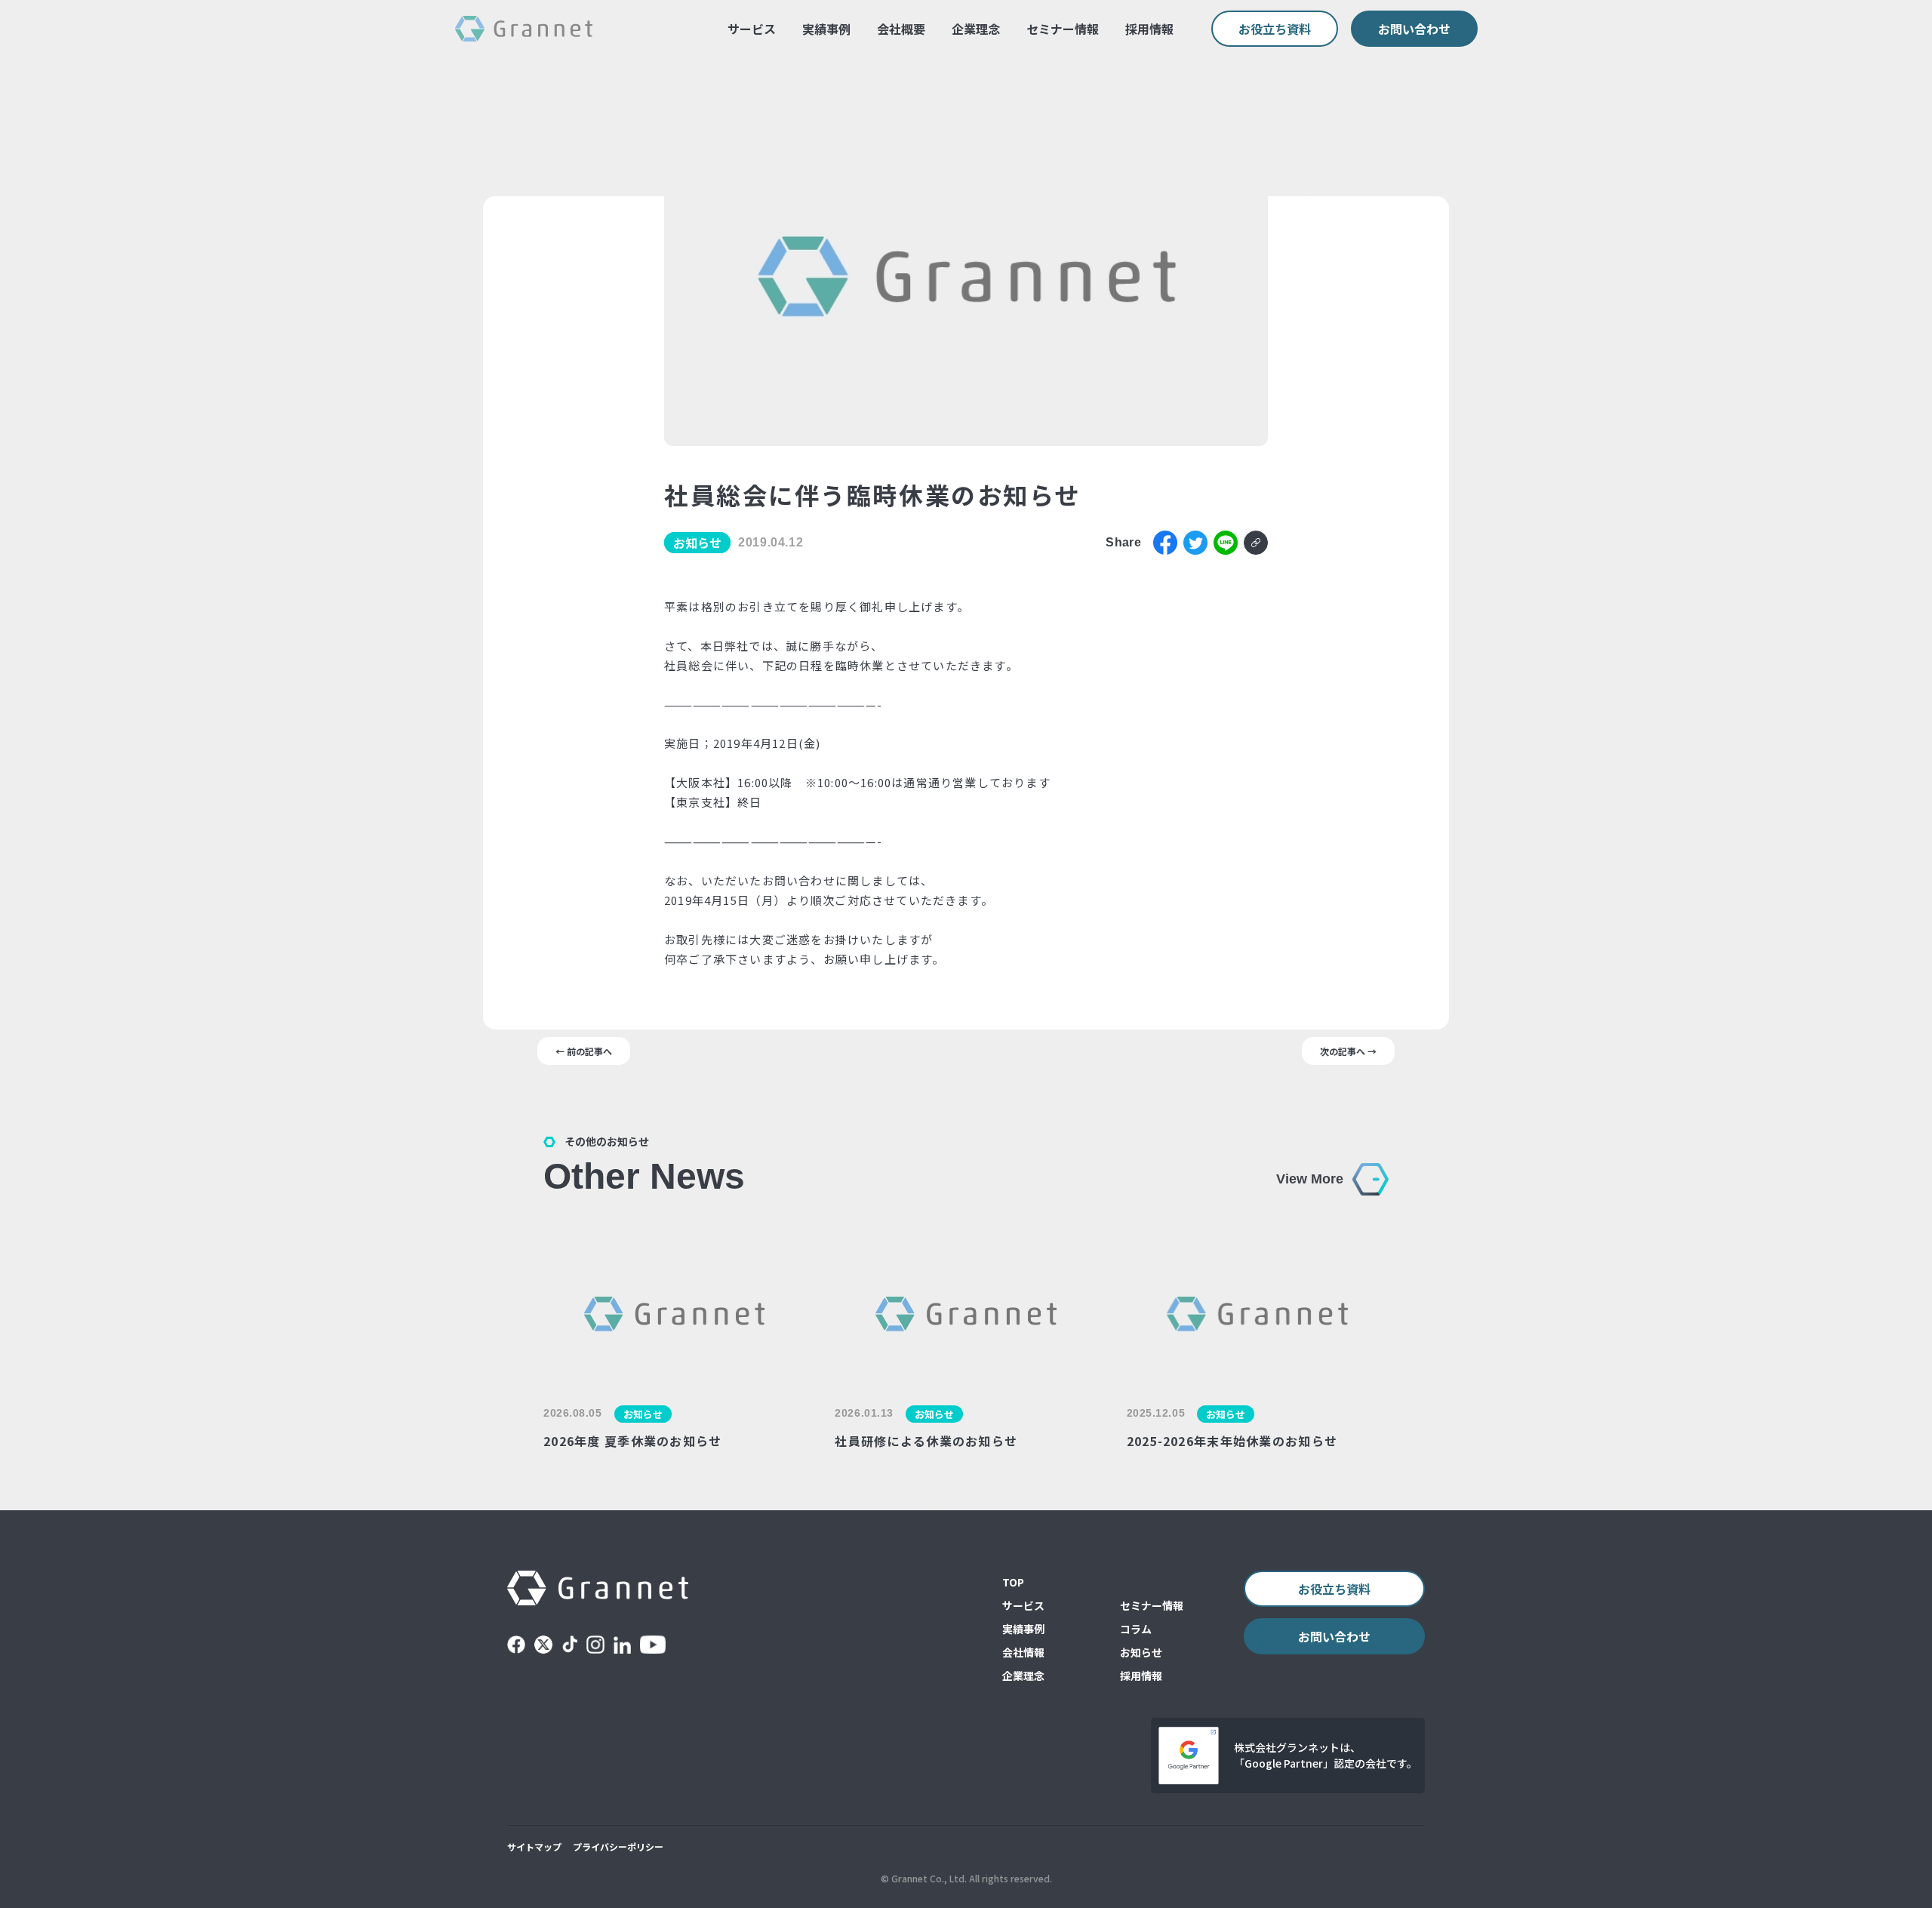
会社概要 (901, 29)
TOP (1013, 1582)
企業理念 (976, 29)
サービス (752, 29)
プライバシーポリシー (618, 1846)
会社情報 (1023, 1652)
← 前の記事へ (584, 1051)
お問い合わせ (1414, 29)
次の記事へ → (1348, 1051)
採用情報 (1149, 29)
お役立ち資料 (1275, 29)
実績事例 (826, 29)
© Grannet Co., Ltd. (924, 1878)
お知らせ (1141, 1652)
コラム (1136, 1629)
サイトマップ (534, 1846)
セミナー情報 (1063, 29)
